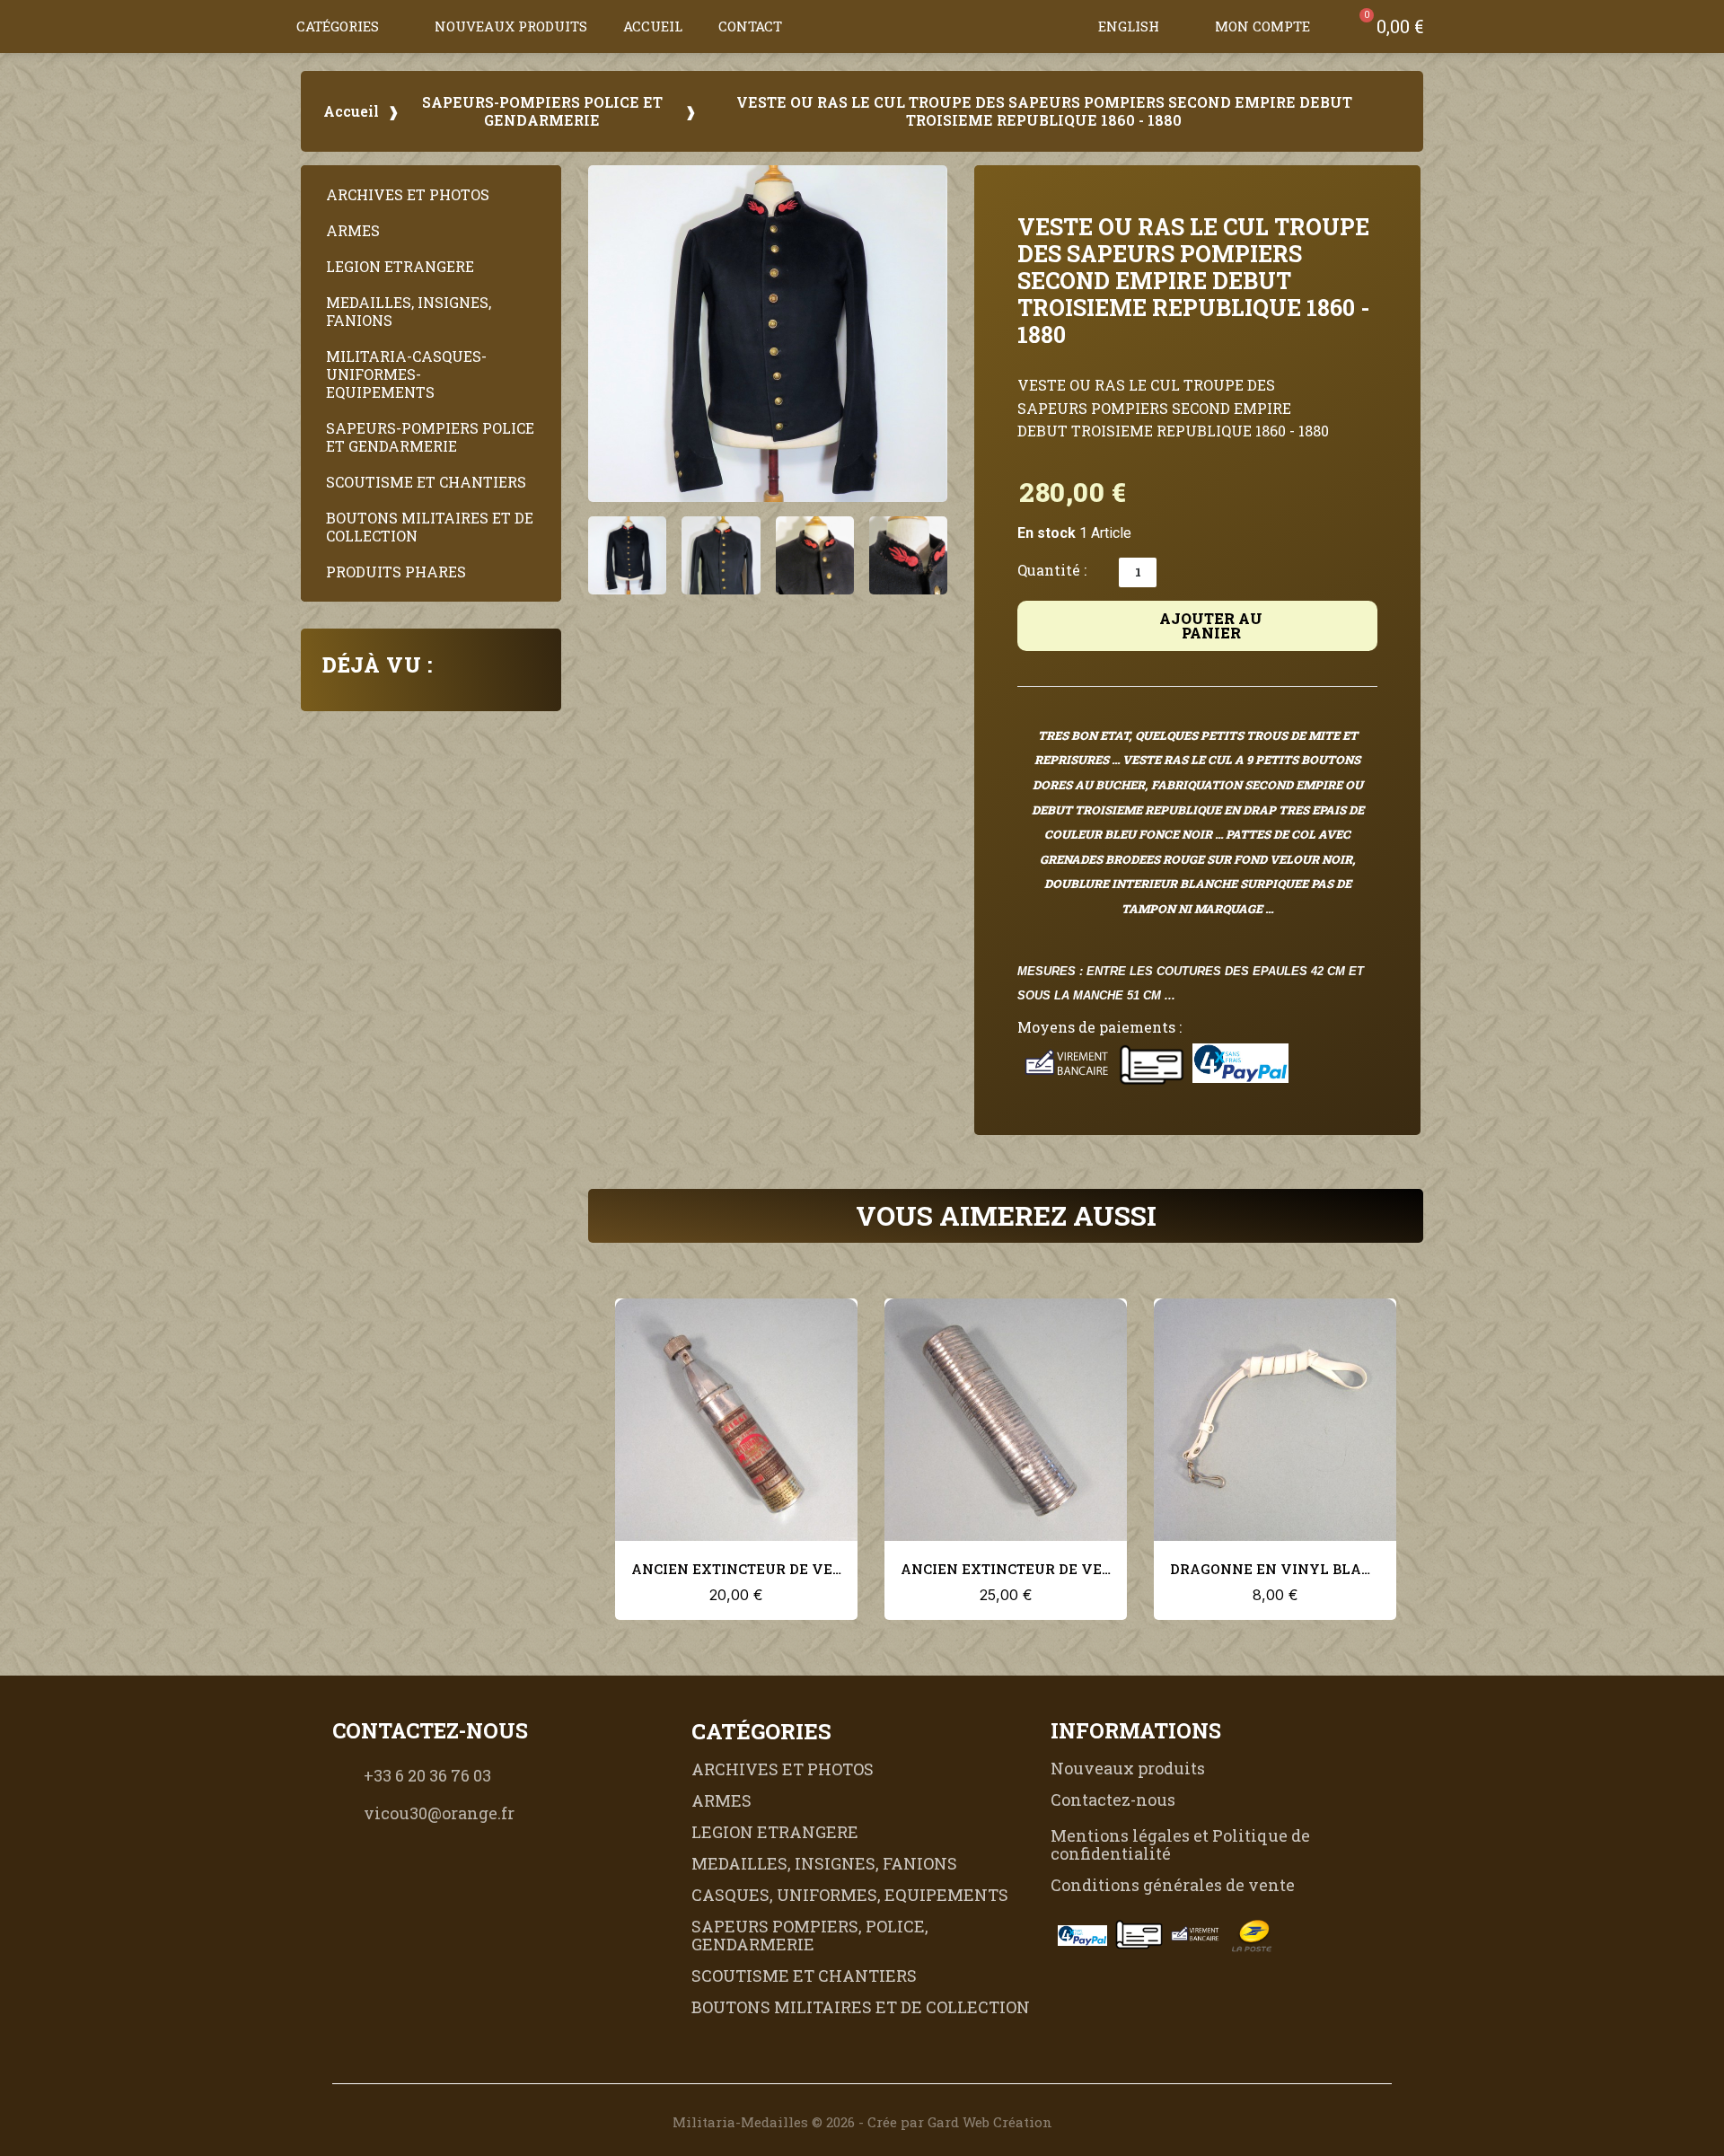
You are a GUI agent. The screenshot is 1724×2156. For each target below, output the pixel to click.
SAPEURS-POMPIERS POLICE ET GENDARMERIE (542, 111)
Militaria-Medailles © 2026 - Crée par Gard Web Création (862, 2122)
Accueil (653, 26)
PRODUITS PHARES (396, 572)
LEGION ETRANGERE (400, 266)
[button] (1062, 26)
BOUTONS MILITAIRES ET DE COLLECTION (430, 527)
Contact (750, 26)
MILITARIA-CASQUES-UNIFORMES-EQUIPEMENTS (406, 374)
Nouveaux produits (511, 26)
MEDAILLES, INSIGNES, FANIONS (409, 311)
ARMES (353, 230)
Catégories (338, 26)
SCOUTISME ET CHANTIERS (426, 482)
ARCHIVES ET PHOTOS (408, 194)
